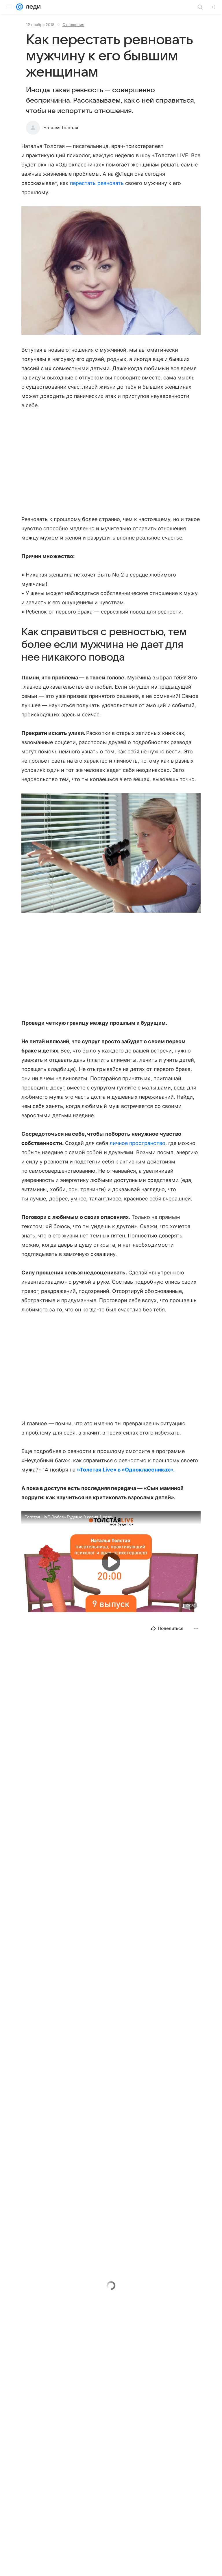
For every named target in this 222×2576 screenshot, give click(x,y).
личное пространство (137, 1143)
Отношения (73, 25)
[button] (111, 271)
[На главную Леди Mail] (32, 7)
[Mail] (20, 7)
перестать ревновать (97, 183)
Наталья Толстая (61, 128)
